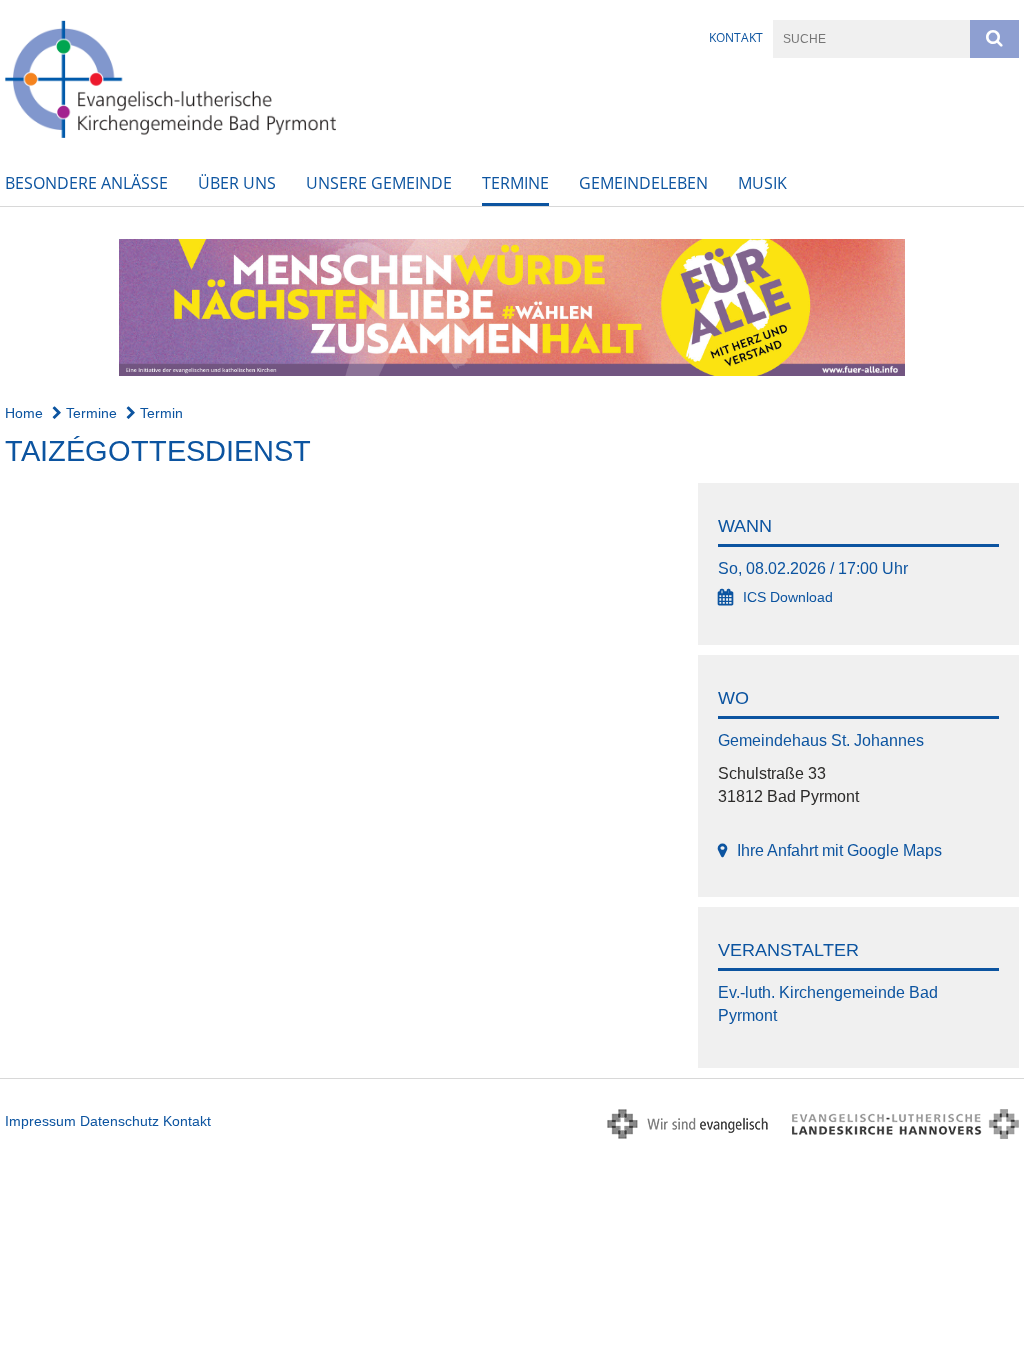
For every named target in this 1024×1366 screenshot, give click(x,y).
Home (24, 413)
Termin (159, 413)
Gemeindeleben (643, 183)
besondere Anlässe (86, 183)
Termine (515, 183)
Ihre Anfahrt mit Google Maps (839, 850)
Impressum (40, 1121)
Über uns (237, 183)
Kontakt (736, 37)
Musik (762, 183)
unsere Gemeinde (379, 183)
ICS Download (788, 597)
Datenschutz (119, 1121)
